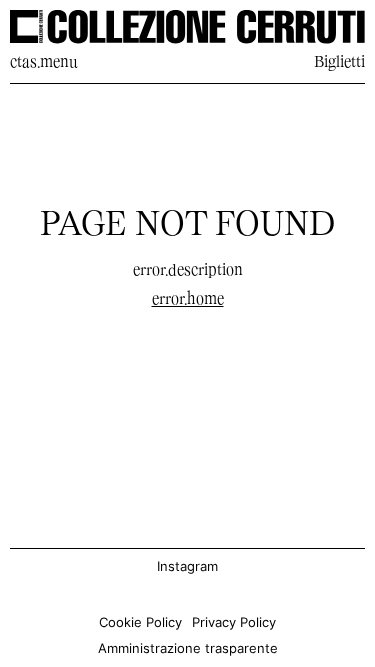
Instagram (187, 566)
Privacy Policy (234, 622)
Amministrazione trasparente (188, 648)
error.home (188, 300)
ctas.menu (44, 63)
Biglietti (339, 63)
